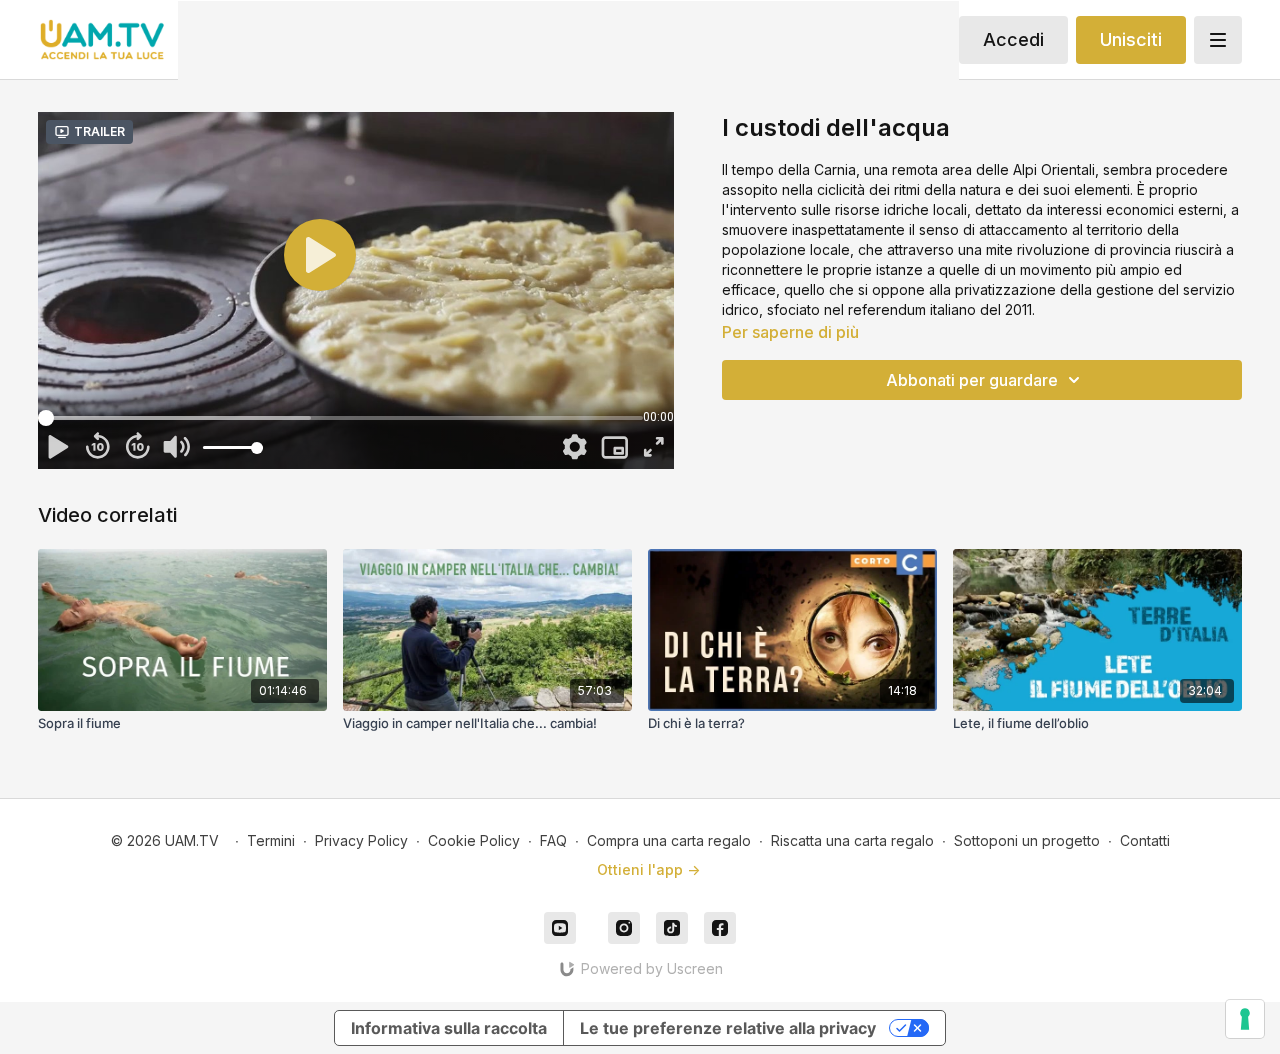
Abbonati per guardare (972, 380)
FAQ (553, 840)
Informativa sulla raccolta (449, 1028)
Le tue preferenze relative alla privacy (728, 1028)
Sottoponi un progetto (1027, 840)
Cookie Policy (474, 840)
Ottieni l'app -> (648, 869)
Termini (271, 840)
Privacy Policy (361, 840)
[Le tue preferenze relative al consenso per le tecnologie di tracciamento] (1245, 1019)
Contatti (1145, 840)
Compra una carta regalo (669, 840)
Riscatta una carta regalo (852, 840)
